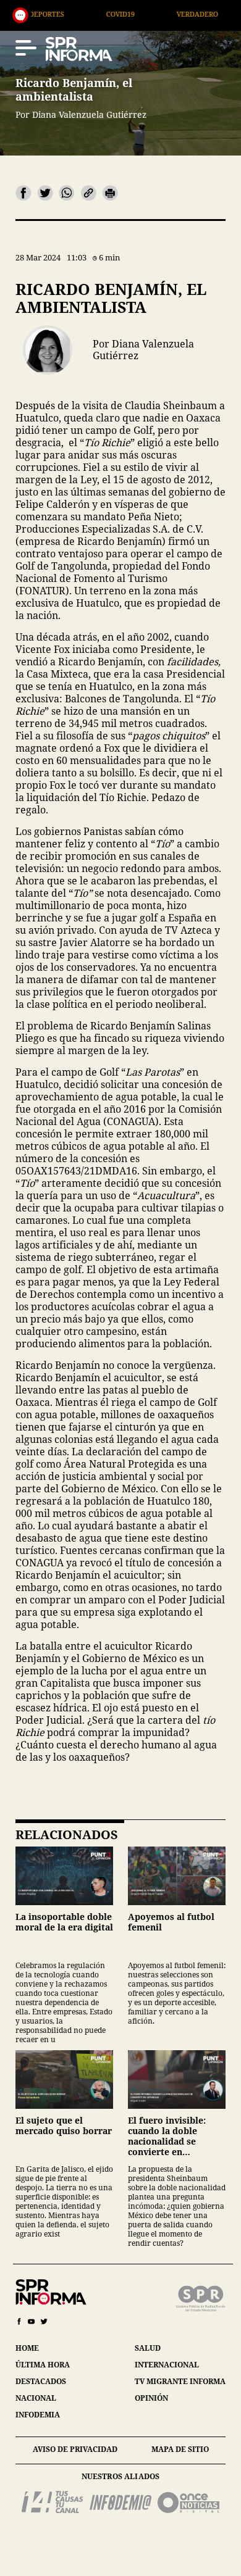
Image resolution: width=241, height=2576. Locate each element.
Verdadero (141, 14)
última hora (43, 2365)
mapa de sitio (180, 2449)
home (27, 2348)
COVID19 (64, 14)
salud (148, 2348)
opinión (151, 2398)
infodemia (38, 2415)
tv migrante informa (180, 2381)
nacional (36, 2398)
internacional (167, 2365)
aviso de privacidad (75, 2449)
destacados (41, 2381)
